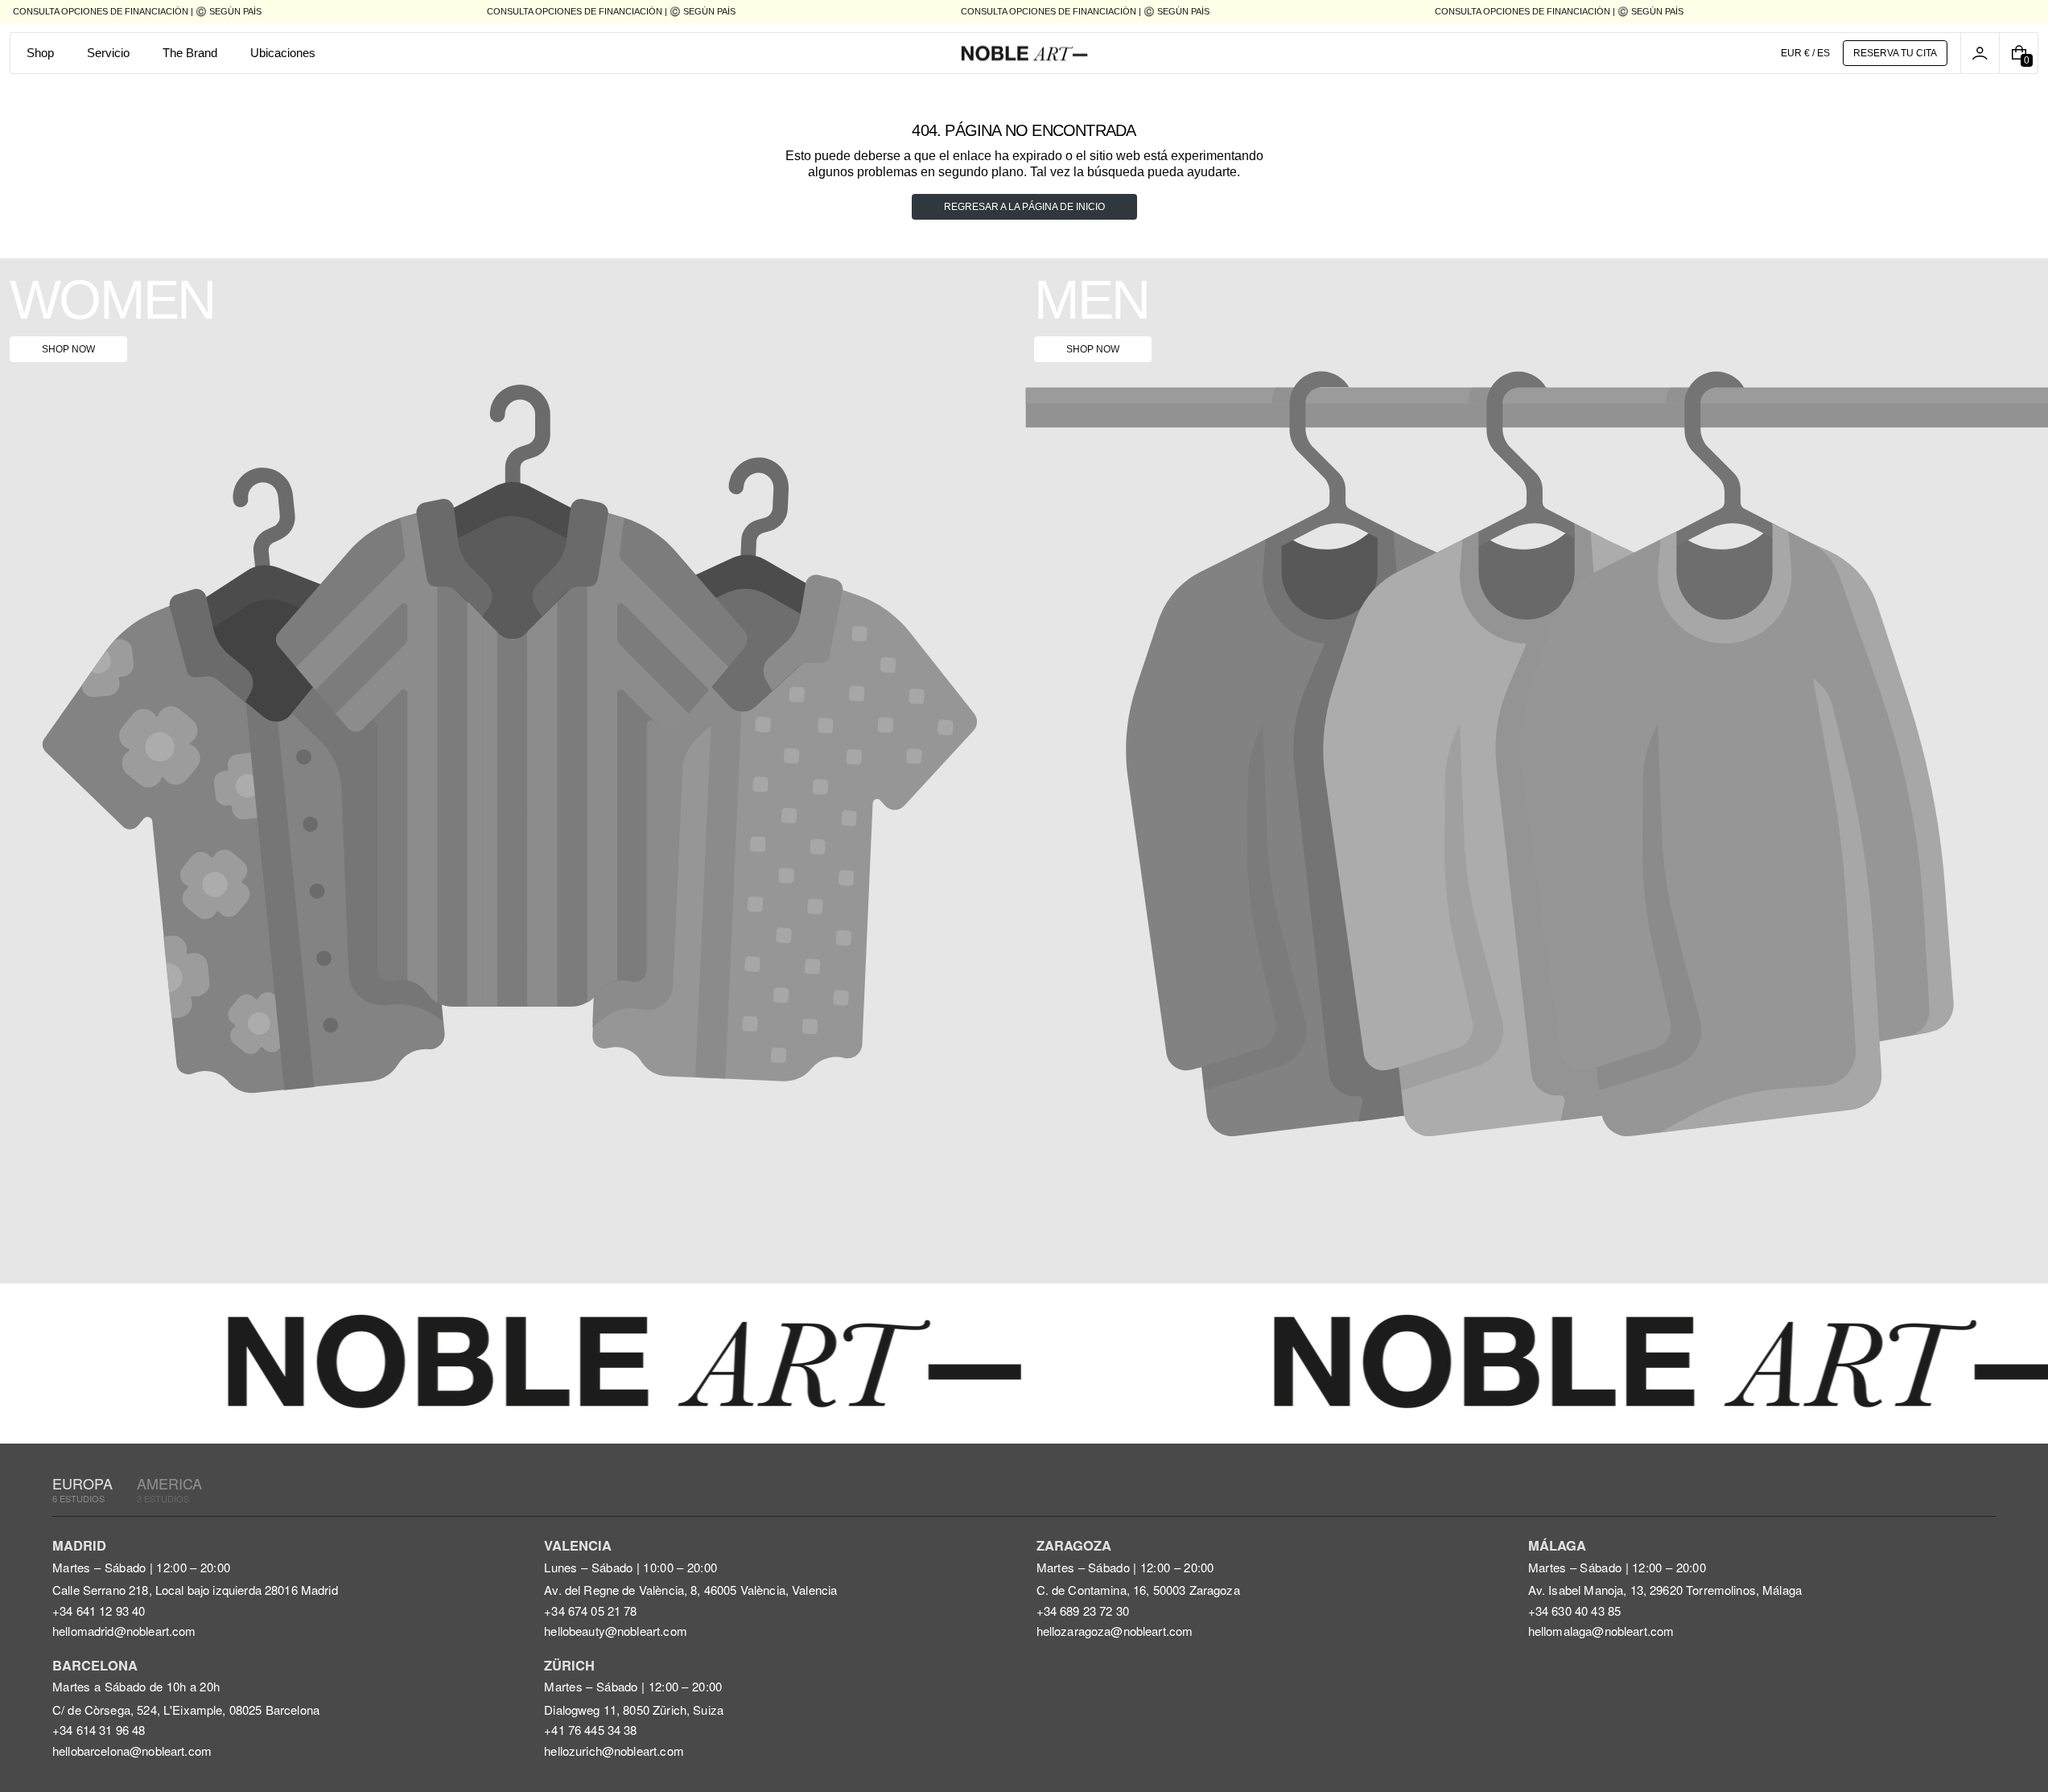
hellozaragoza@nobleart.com (1115, 1631)
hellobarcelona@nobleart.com (132, 1751)
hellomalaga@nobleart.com (1601, 1631)
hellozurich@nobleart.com (614, 1751)
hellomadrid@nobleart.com (124, 1631)
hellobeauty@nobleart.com (616, 1631)
